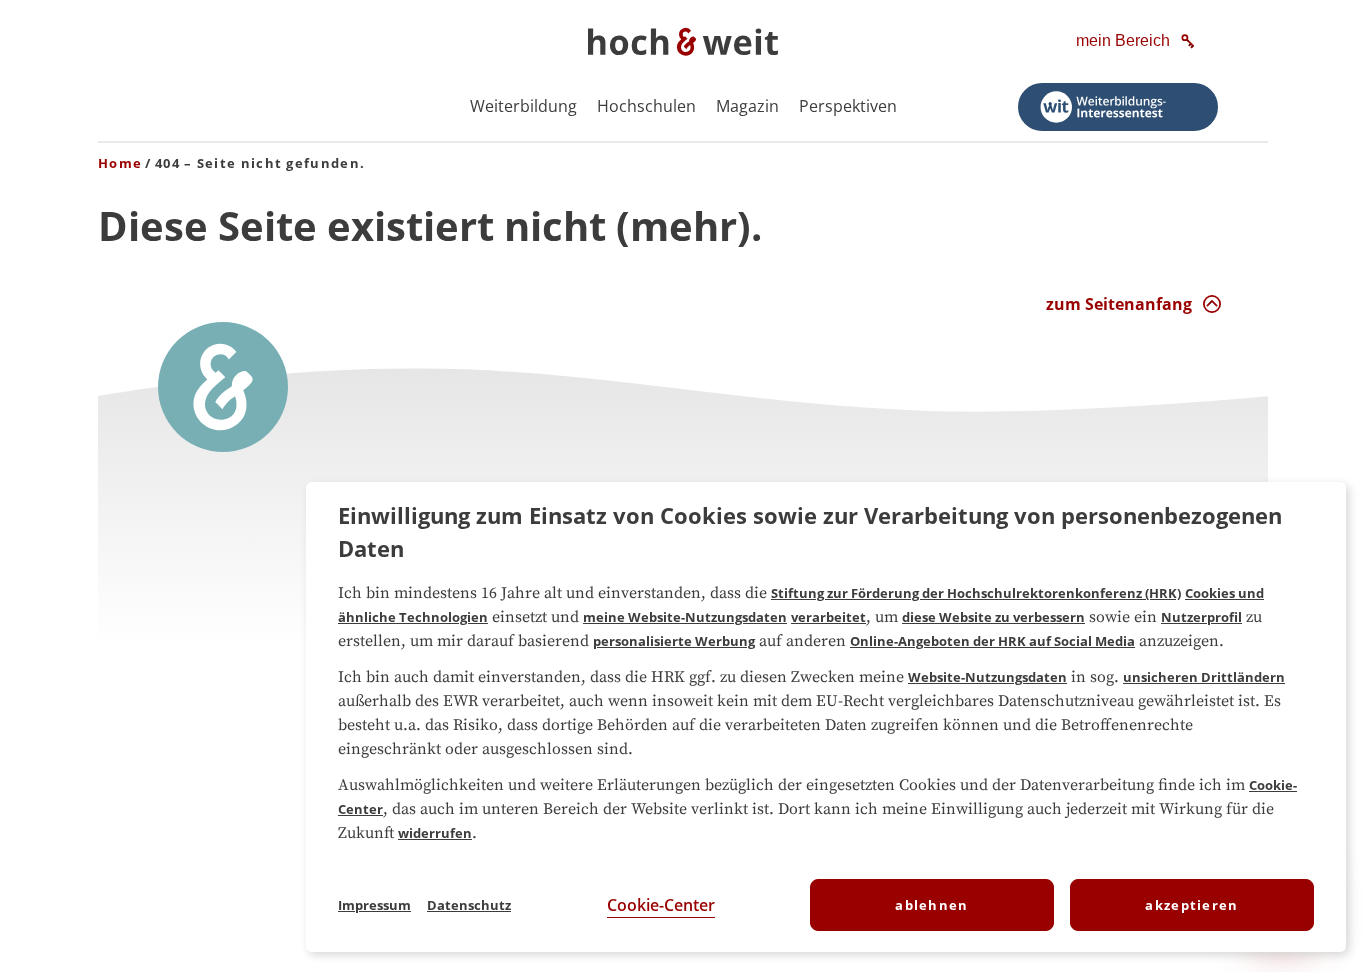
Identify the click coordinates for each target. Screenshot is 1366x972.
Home (120, 163)
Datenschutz (469, 905)
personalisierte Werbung (674, 641)
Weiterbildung (523, 106)
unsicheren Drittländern (1204, 677)
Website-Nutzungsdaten (987, 677)
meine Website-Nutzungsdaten (685, 617)
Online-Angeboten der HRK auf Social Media (992, 641)
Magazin (747, 106)
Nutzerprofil (1201, 617)
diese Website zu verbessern (993, 617)
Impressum (374, 905)
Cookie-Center (661, 905)
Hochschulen (646, 106)
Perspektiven (848, 106)
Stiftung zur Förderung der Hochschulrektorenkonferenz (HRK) (976, 593)
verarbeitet (828, 617)
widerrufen (435, 833)
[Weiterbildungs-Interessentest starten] (1118, 107)
